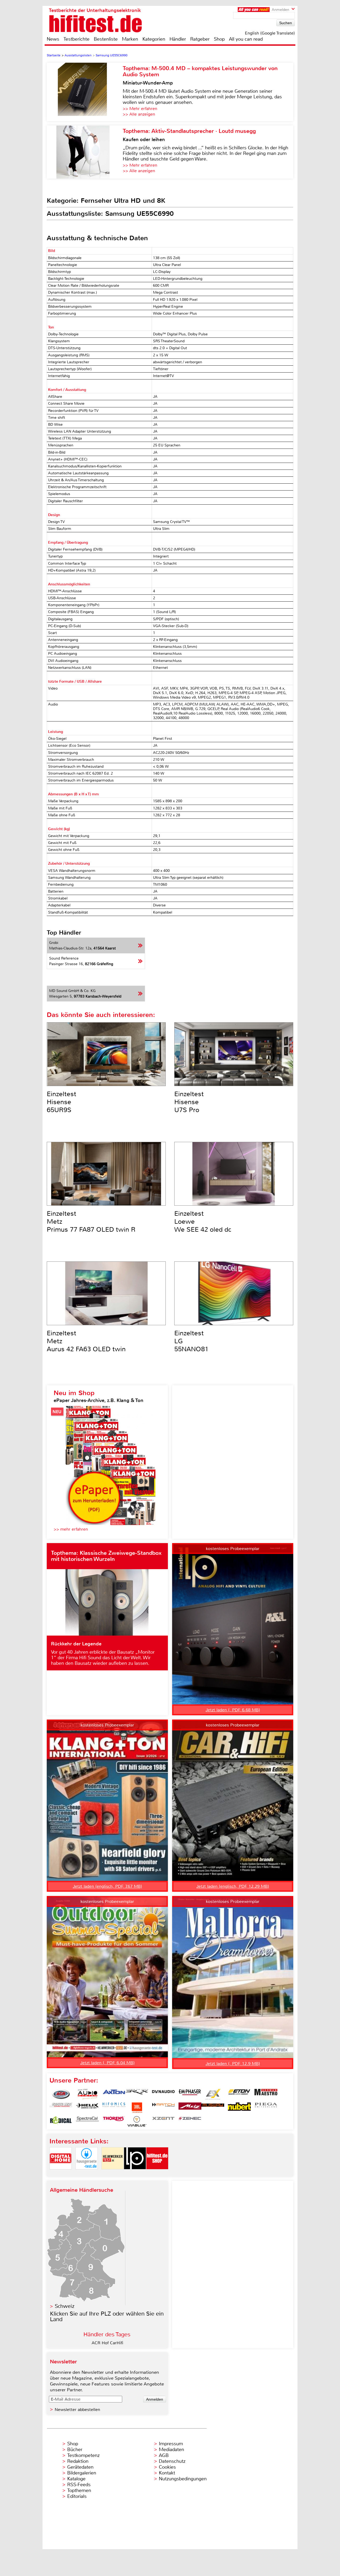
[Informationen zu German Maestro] (266, 2094)
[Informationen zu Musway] (213, 2108)
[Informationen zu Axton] (114, 2094)
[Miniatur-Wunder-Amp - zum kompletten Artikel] (85, 92)
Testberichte (76, 39)
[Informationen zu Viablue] (137, 2121)
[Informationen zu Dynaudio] (163, 2094)
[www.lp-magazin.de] (135, 2174)
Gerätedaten (80, 2467)
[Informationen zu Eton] (239, 2094)
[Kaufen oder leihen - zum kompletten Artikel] (85, 152)
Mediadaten (171, 2450)
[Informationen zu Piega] (266, 2108)
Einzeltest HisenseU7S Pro (189, 1102)
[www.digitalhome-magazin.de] (61, 2174)
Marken (130, 39)
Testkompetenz (83, 2455)
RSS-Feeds (79, 2485)
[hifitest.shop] (157, 2174)
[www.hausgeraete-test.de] (87, 2174)
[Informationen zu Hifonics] (114, 2108)
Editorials (77, 2496)
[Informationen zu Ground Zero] (61, 2108)
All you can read (246, 39)
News (53, 39)
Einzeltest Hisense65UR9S (61, 1102)
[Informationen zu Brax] (137, 2094)
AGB (164, 2455)
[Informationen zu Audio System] (87, 2094)
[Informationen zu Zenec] (190, 2121)
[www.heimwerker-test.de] (113, 2174)
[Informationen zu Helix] (87, 2108)
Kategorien (154, 39)
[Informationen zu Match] (163, 2108)
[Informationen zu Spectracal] (87, 2121)
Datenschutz (172, 2461)
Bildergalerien (82, 2473)
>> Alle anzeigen (139, 114)
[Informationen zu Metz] (190, 2108)
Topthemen (79, 2490)
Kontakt (167, 2473)
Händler (178, 39)
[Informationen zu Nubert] (239, 2108)
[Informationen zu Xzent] (163, 2121)
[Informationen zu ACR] (61, 2094)
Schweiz (65, 2306)
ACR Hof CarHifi (107, 2343)
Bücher (75, 2450)
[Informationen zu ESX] (213, 2094)
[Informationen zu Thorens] (114, 2121)
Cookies (167, 2467)
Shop (219, 39)
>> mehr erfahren (71, 1529)
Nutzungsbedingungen (183, 2479)
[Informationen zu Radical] (61, 2121)
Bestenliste (106, 39)
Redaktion (78, 2461)
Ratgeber (200, 39)
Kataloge (76, 2479)
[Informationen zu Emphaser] (190, 2094)
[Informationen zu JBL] (137, 2108)
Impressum (171, 2444)
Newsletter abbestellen (77, 2410)
